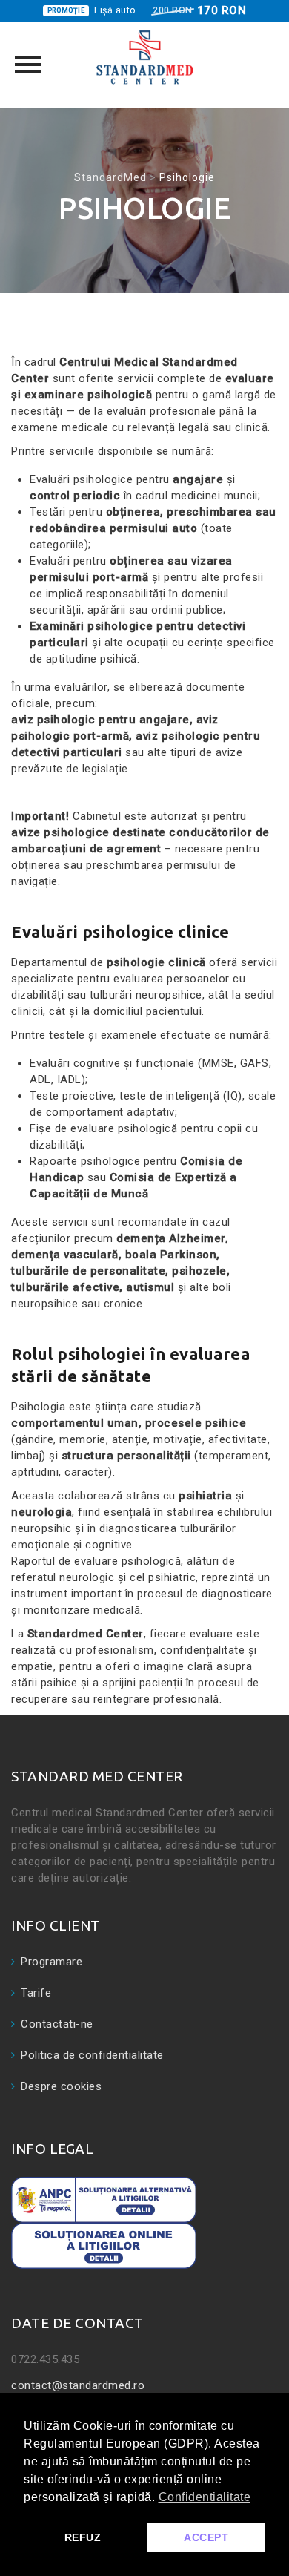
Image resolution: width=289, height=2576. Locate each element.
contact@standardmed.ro (78, 2385)
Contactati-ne (57, 2024)
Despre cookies (61, 2086)
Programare (52, 1962)
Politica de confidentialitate (92, 2055)
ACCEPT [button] (206, 2537)
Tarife (36, 1993)
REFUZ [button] (83, 2537)
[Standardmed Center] (144, 57)
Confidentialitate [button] (205, 2497)
